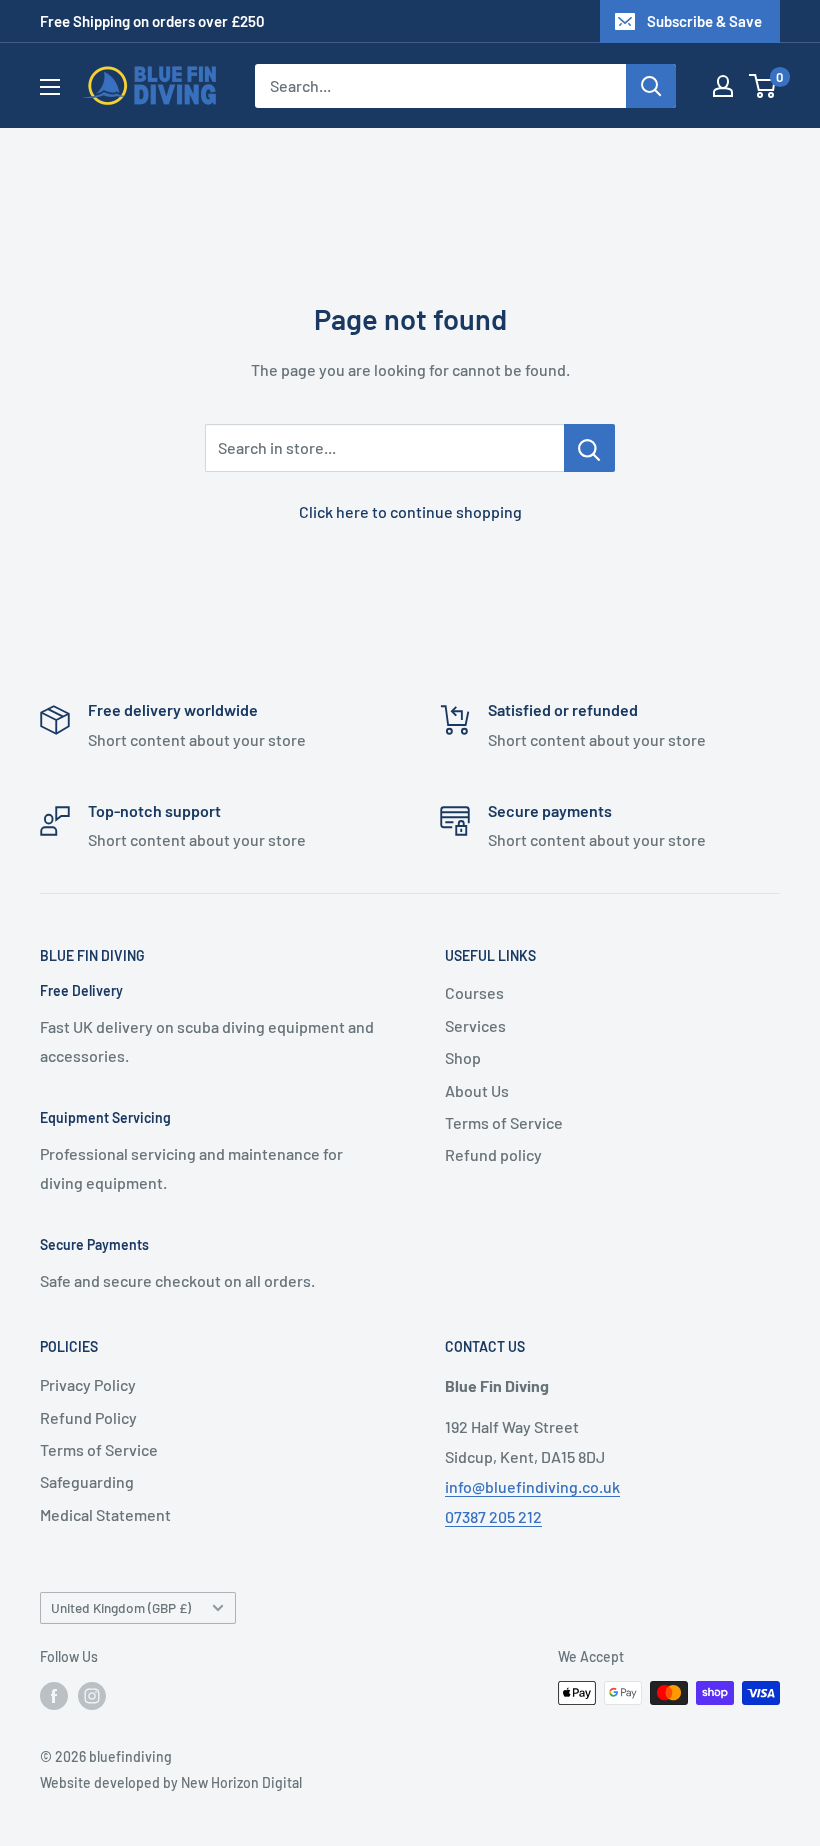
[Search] (651, 86)
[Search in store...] (589, 448)
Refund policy (493, 1154)
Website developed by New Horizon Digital (171, 1782)
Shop (463, 1057)
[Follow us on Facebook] (54, 1695)
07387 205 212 (493, 1516)
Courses (474, 992)
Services (475, 1025)
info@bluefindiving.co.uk (532, 1486)
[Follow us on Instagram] (92, 1695)
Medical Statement (105, 1514)
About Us (477, 1090)
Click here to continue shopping (410, 511)
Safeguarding (87, 1481)
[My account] (723, 86)
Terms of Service (504, 1122)
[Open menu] (50, 87)
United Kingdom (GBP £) (121, 1607)
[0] (763, 86)
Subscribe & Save (704, 21)
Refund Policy (88, 1417)
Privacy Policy (88, 1384)
